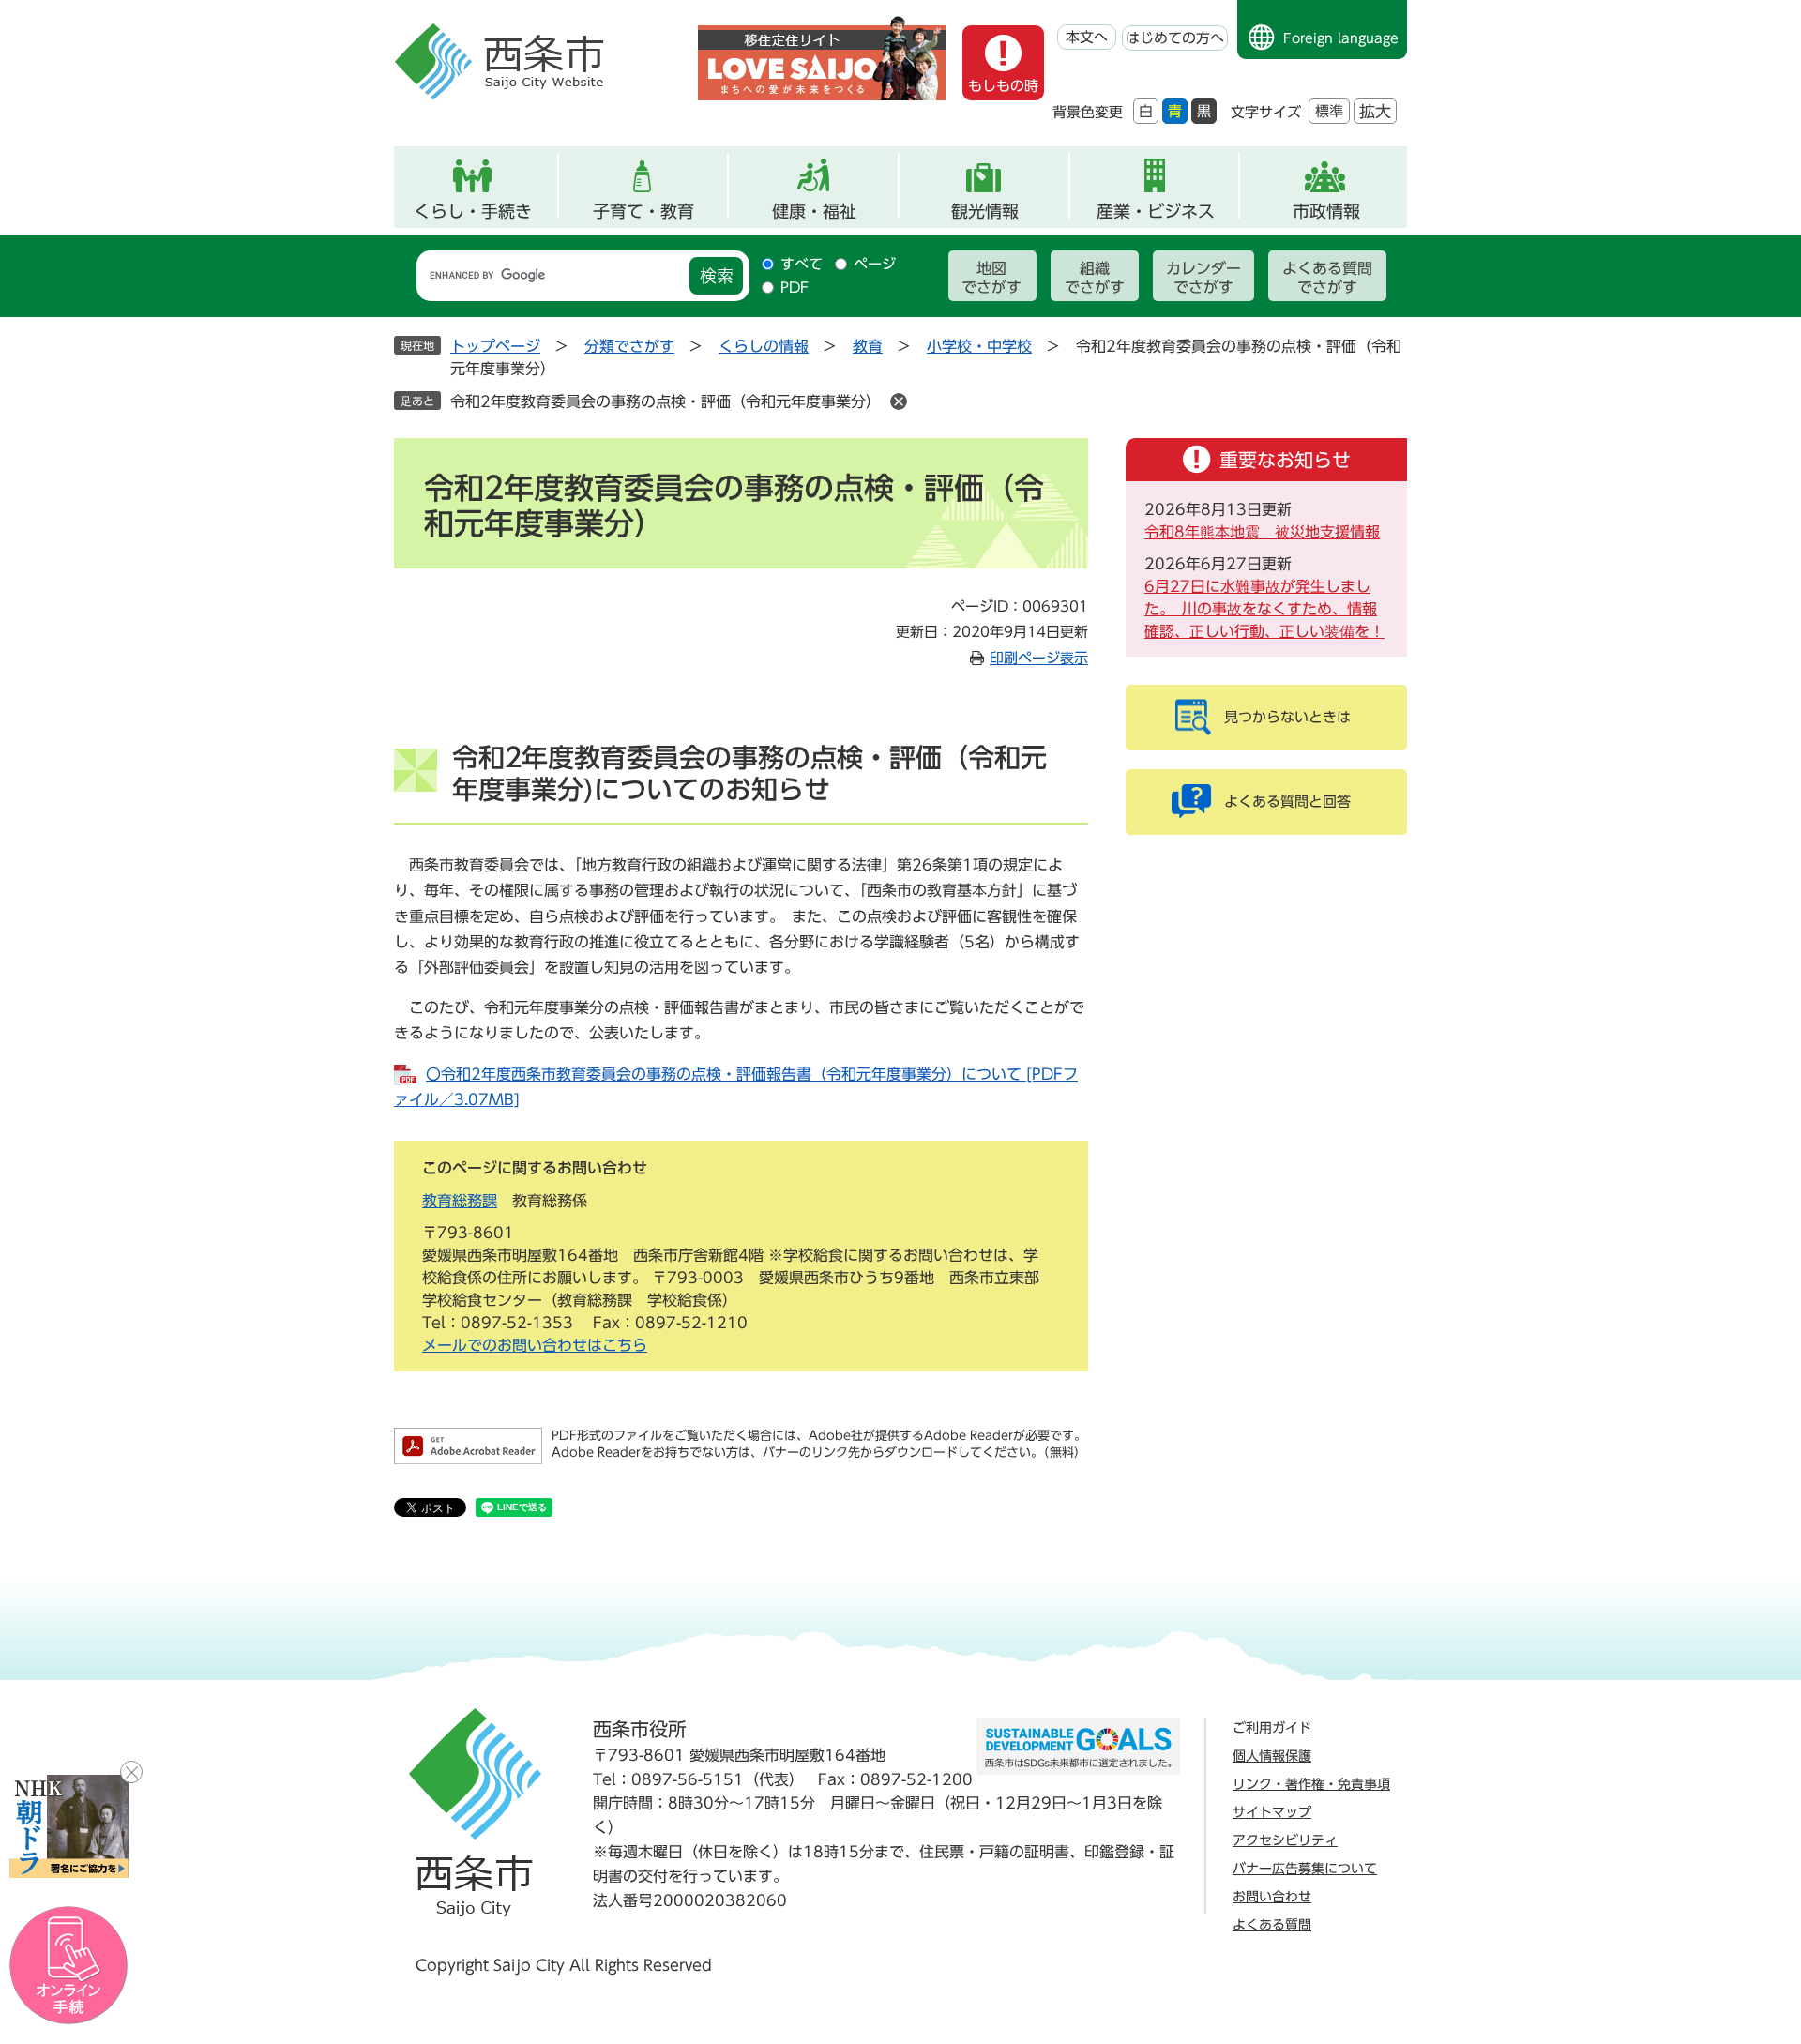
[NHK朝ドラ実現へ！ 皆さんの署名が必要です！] (69, 1826)
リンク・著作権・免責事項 (1311, 1784)
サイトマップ (1272, 1812)
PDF (795, 288)
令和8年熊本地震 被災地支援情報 (1262, 532)
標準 (1329, 111)
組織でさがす (1095, 278)
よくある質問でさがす (1327, 278)
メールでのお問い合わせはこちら (535, 1345)
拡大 (1375, 111)
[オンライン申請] (69, 1966)
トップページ (495, 346)
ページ (875, 264)
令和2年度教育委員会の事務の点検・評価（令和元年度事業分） (666, 401)
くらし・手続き (473, 211)
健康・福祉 (814, 211)
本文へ (1087, 37)
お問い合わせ (1272, 1897)
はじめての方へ (1175, 38)
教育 (868, 346)
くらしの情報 (764, 346)
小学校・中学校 (979, 346)
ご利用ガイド (1272, 1728)
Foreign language (1341, 38)
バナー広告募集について (1305, 1869)
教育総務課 (460, 1201)
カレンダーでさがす (1203, 278)
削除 (899, 401)
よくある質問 (1272, 1925)
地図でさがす (991, 278)
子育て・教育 (643, 211)
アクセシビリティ (1285, 1840)
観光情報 (985, 211)
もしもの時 (1003, 86)
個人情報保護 (1272, 1756)
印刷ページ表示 (1039, 658)
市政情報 (1326, 211)
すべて (802, 264)
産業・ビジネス (1156, 211)
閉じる (131, 1772)
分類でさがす (629, 346)
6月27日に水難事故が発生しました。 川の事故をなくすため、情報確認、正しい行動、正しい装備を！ (1264, 609)
